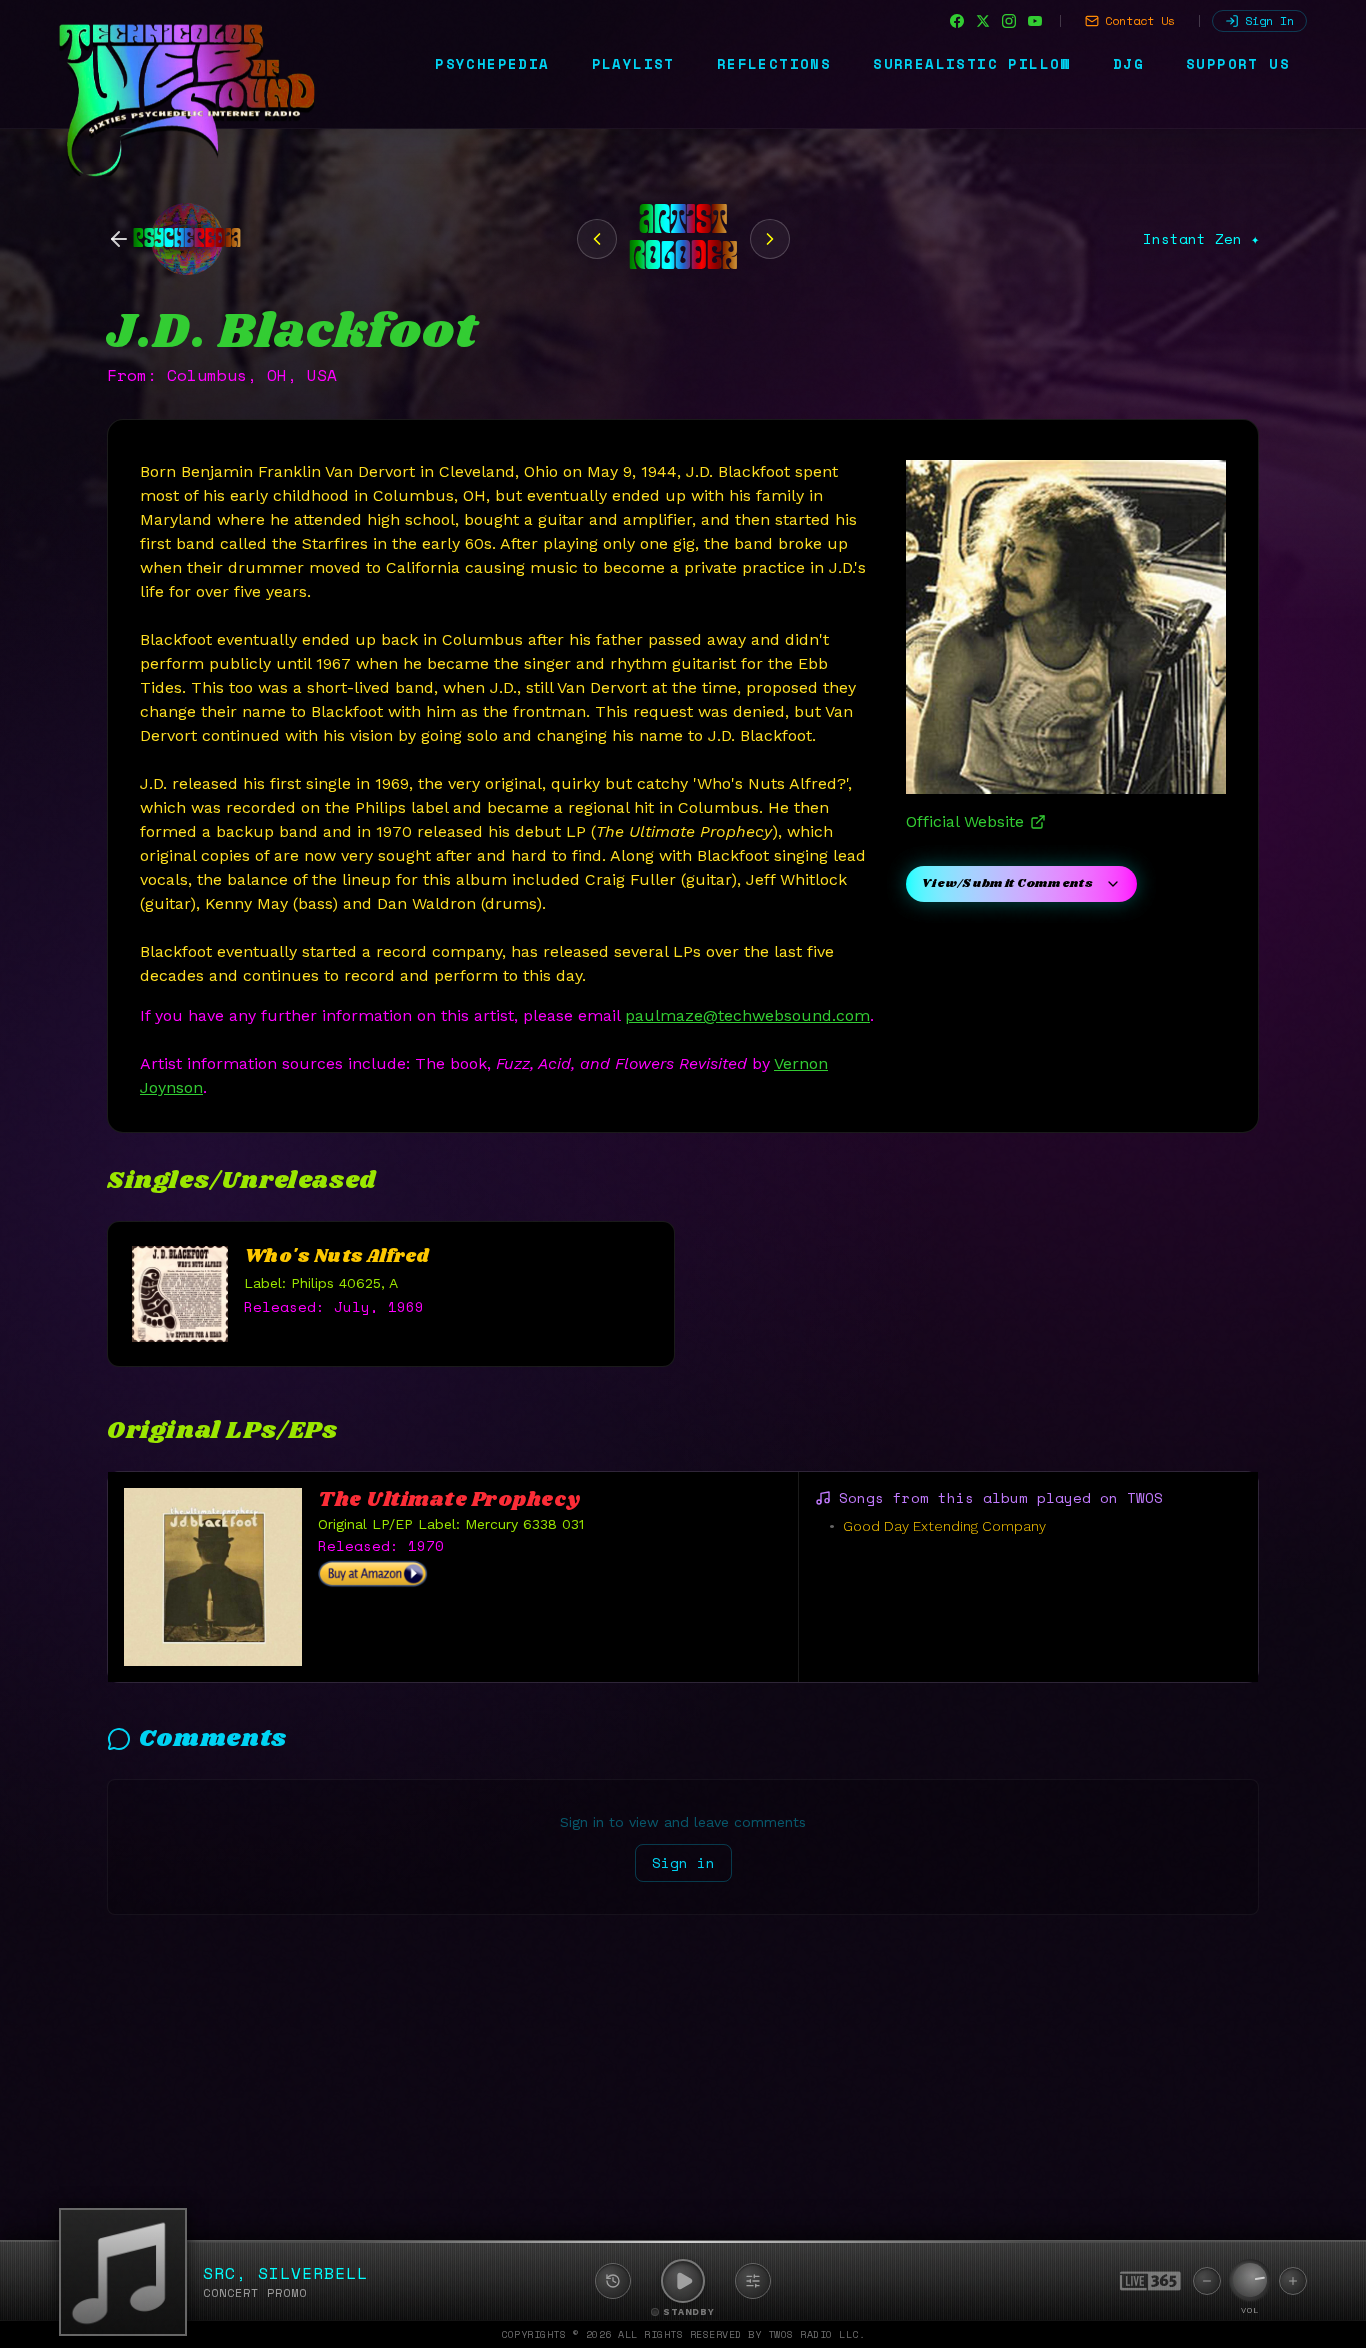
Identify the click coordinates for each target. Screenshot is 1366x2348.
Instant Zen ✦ (1201, 239)
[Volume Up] (1293, 2281)
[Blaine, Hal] (770, 239)
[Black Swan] (597, 239)
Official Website (965, 821)
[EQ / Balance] (753, 2281)
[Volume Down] (1207, 2281)
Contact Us (1140, 20)
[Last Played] (613, 2281)
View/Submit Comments (1007, 883)
